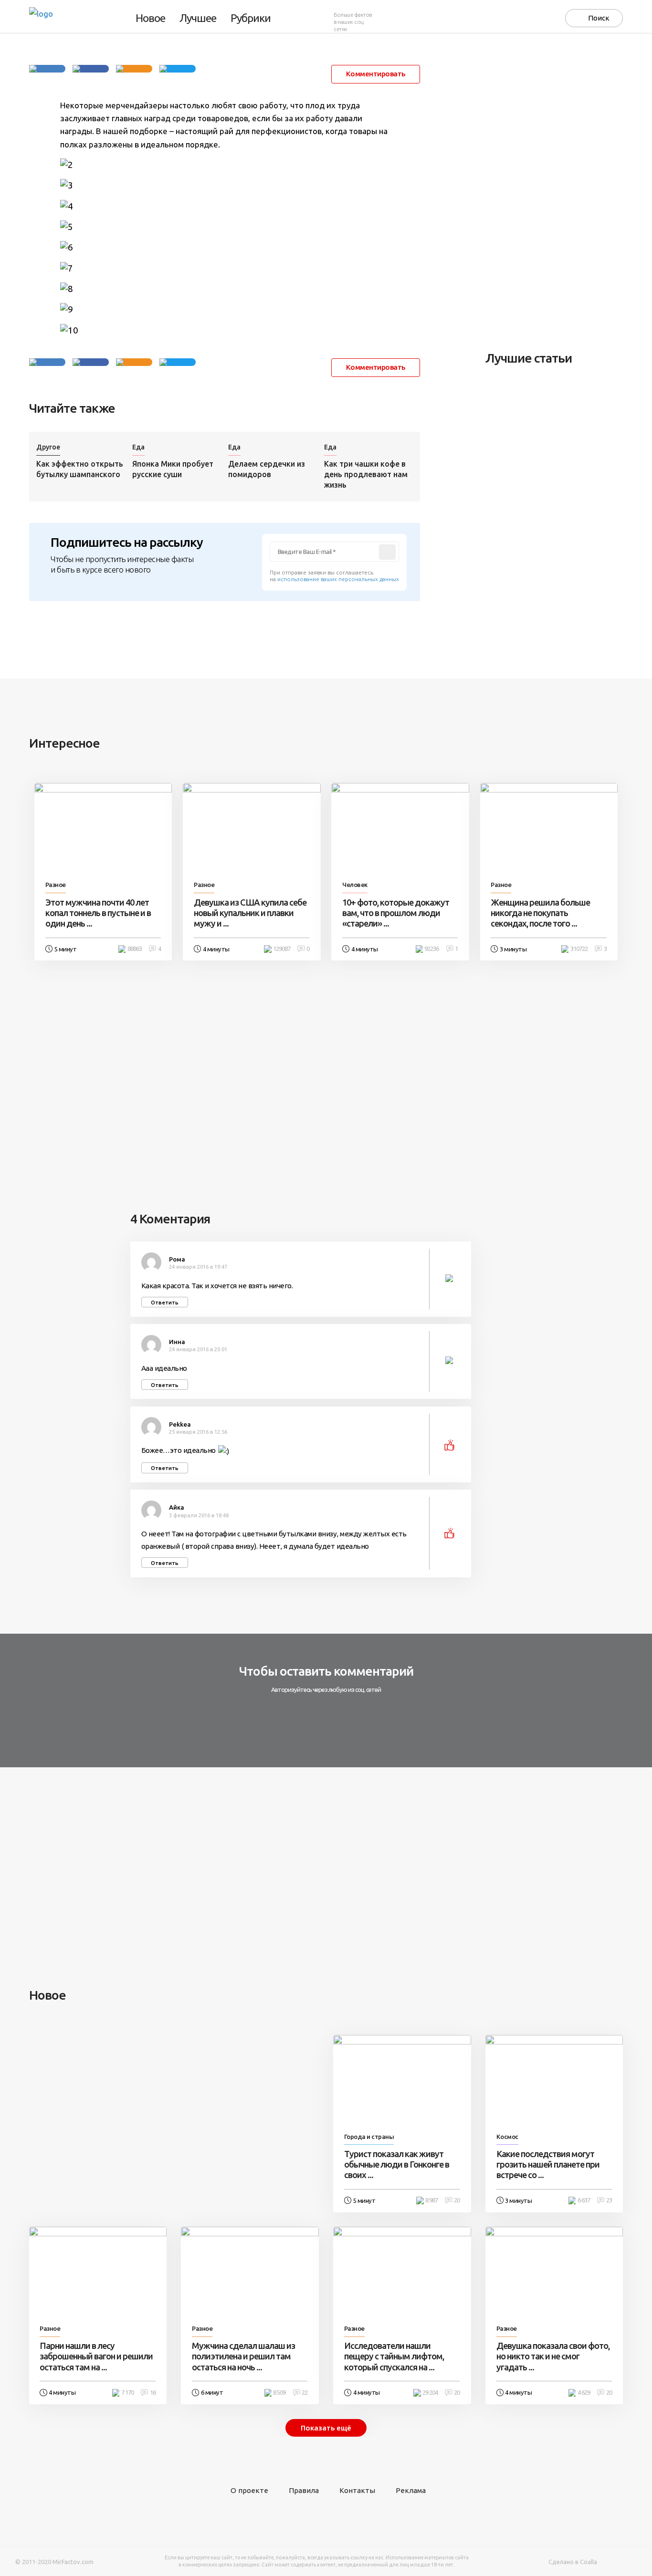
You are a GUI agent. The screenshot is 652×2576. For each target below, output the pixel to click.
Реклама (411, 2490)
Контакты (357, 2490)
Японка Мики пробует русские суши (173, 469)
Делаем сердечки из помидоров (267, 469)
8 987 (431, 2200)
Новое (150, 18)
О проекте (249, 2490)
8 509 (279, 2393)
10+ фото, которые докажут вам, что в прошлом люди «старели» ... (396, 913)
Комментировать (376, 74)
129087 (282, 949)
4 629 (584, 2393)
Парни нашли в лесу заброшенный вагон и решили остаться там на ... (96, 2356)
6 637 (584, 2200)
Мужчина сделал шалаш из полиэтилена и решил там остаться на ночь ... (243, 2356)
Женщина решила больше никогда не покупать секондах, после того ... (540, 913)
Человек (355, 885)
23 (609, 2200)
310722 (579, 949)
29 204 (430, 2393)
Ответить (165, 1302)
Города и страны (369, 2137)
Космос (507, 2137)
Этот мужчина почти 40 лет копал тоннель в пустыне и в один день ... (98, 913)
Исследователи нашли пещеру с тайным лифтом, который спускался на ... (394, 2356)
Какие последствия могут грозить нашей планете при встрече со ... (548, 2164)
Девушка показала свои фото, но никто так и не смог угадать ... (553, 2356)
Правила (304, 2490)
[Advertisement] (557, 192)
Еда (138, 447)
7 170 (127, 2393)
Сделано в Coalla (573, 2562)
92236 (431, 949)
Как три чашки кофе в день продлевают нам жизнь (366, 474)
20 (457, 2200)
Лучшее (198, 18)
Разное (56, 885)
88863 (135, 949)
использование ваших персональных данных (338, 579)
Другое (48, 447)
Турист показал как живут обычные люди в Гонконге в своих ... (397, 2164)
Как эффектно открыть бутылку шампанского (80, 469)
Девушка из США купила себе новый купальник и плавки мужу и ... (250, 913)
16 (153, 2393)
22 (305, 2393)
